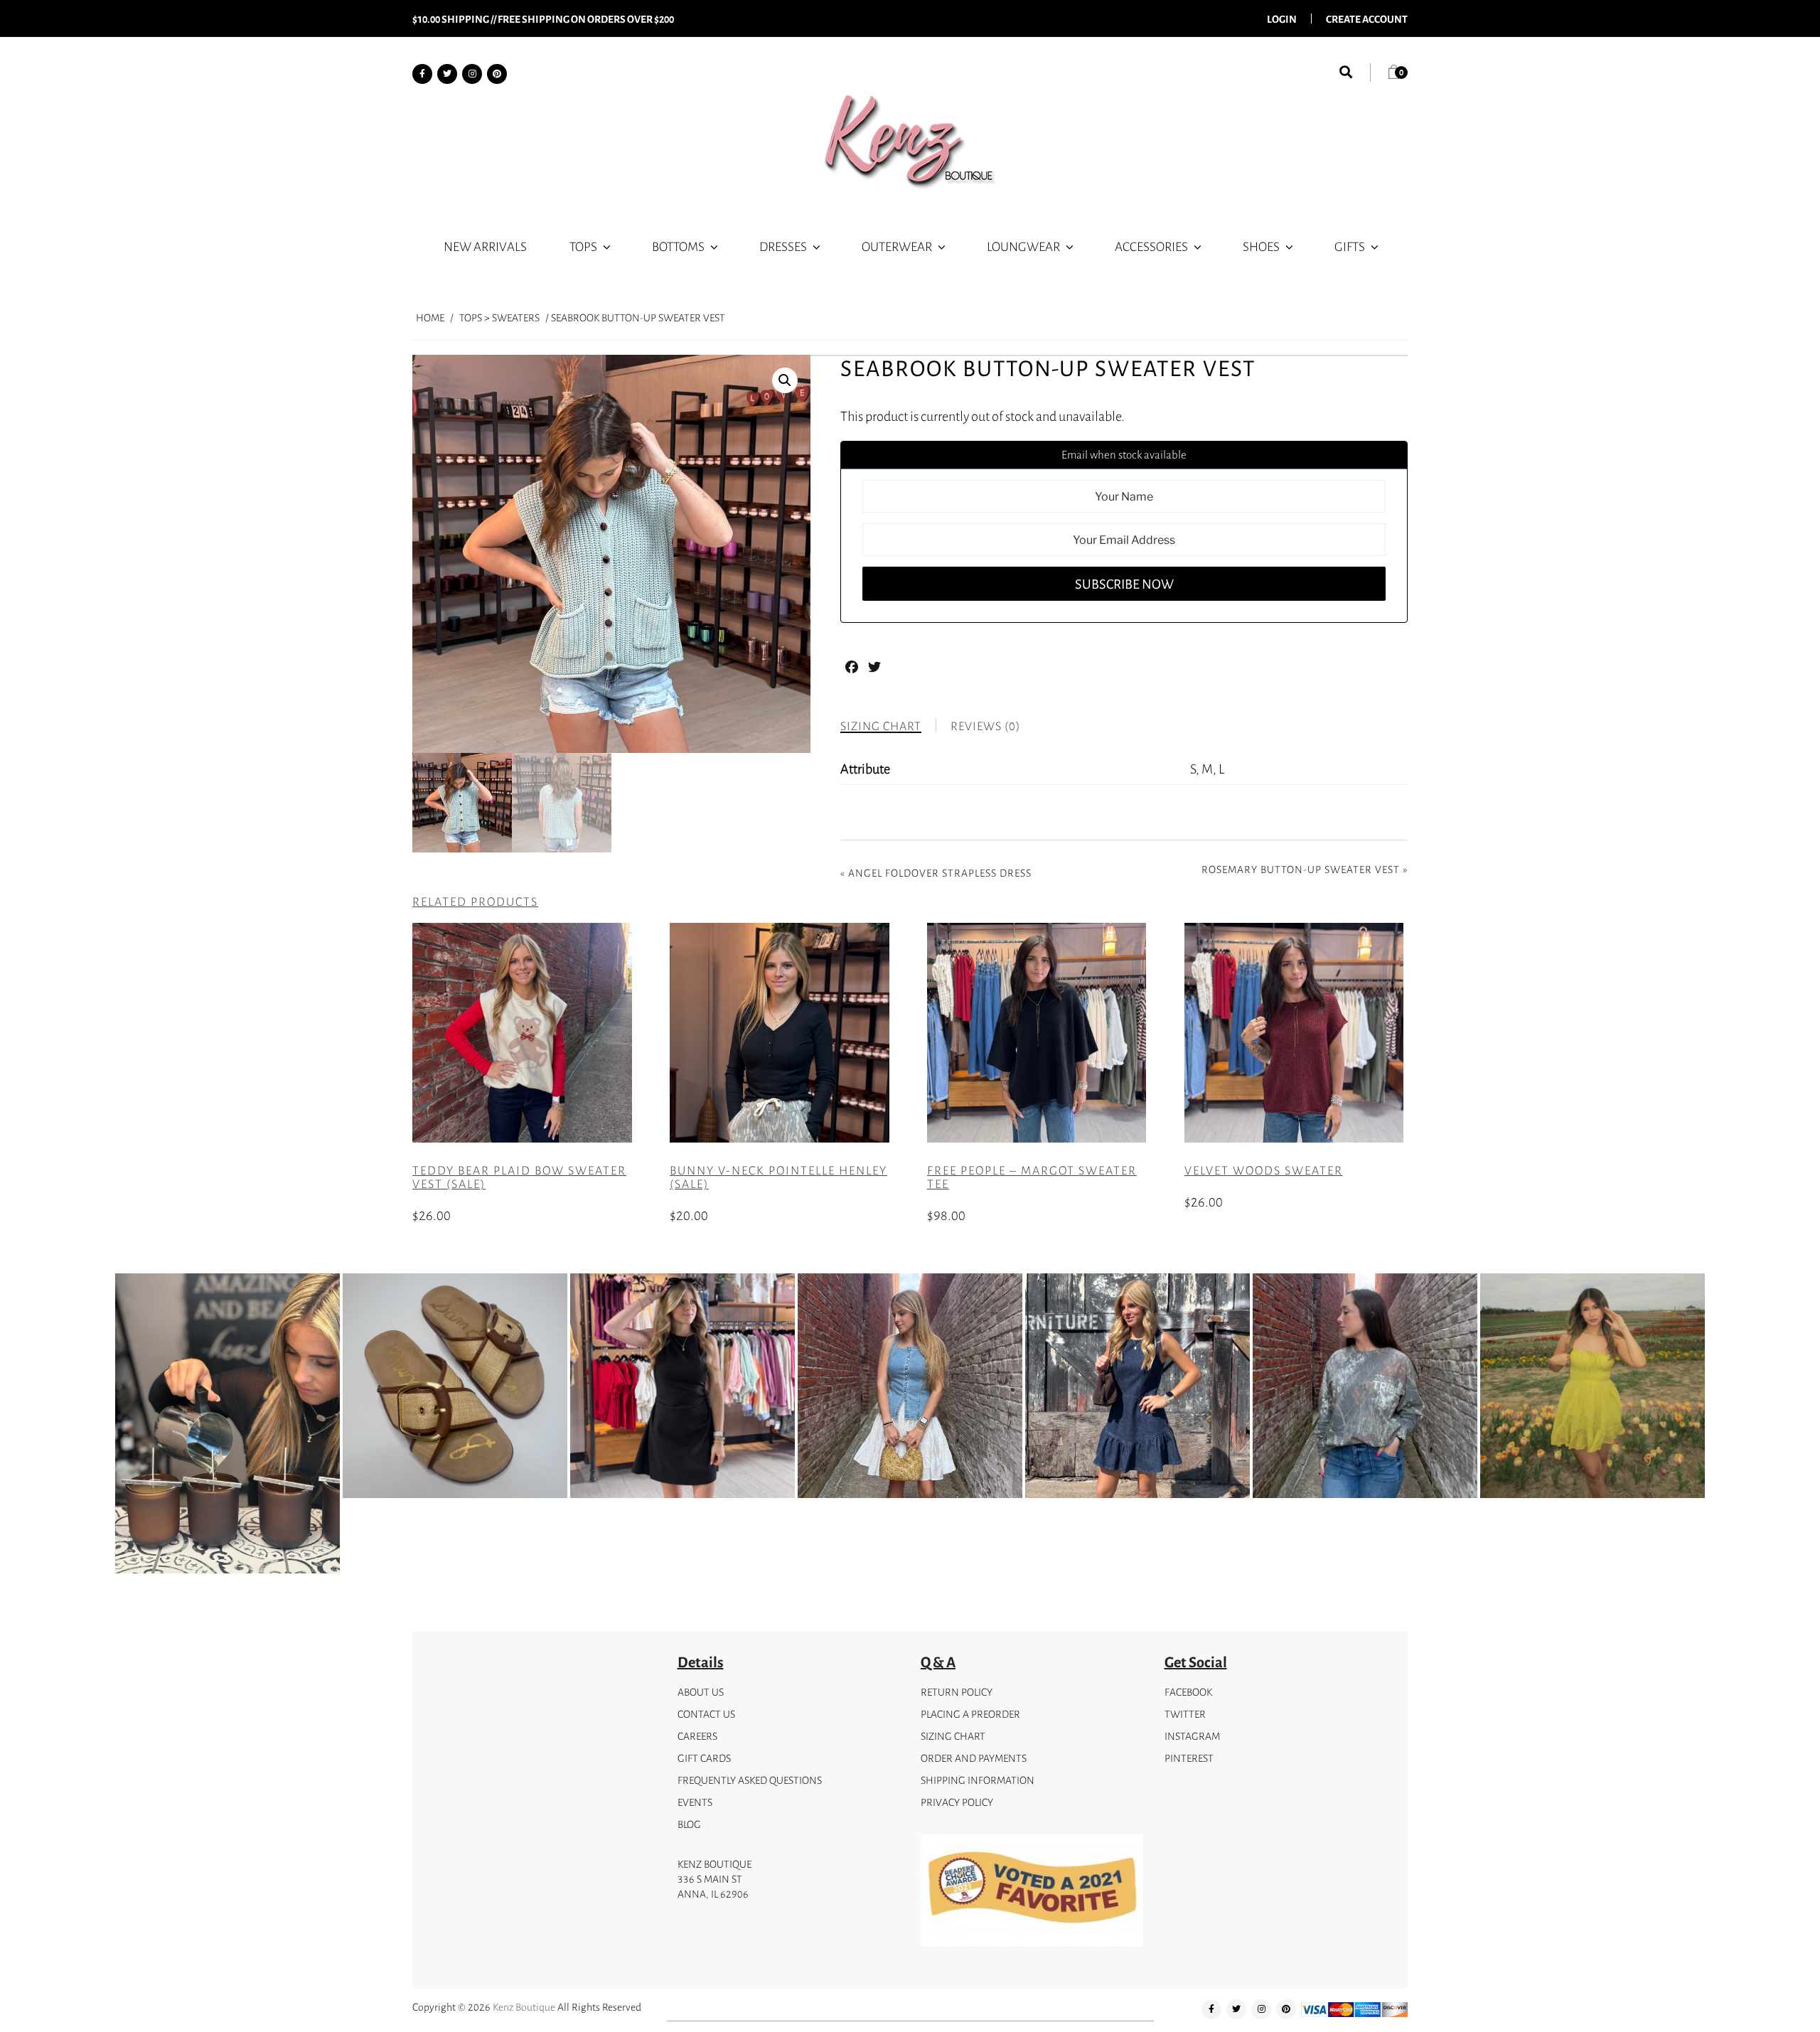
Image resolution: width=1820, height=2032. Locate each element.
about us (701, 1692)
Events (695, 1802)
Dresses (783, 246)
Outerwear (897, 246)
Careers (697, 1736)
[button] (785, 380)
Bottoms (678, 246)
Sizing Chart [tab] (881, 726)
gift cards (704, 1758)
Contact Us (706, 1714)
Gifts (1350, 246)
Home (430, 317)
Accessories (1151, 246)
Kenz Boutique (524, 2007)
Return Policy (957, 1692)
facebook (1188, 1692)
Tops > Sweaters (499, 317)
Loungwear (1023, 246)
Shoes (1261, 246)
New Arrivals (485, 246)
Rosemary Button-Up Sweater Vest (1301, 869)
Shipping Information (978, 1780)
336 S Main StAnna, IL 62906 (713, 1886)
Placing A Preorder (970, 1714)
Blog (689, 1824)
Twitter (1185, 1714)
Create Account (1367, 18)
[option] (227, 1426)
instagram (1192, 1736)
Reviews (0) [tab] (985, 726)
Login (1282, 18)
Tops (583, 246)
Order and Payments (974, 1758)
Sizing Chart (953, 1736)
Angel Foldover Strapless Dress (940, 873)
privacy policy (957, 1802)
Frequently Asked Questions (750, 1780)
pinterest (1189, 1758)
